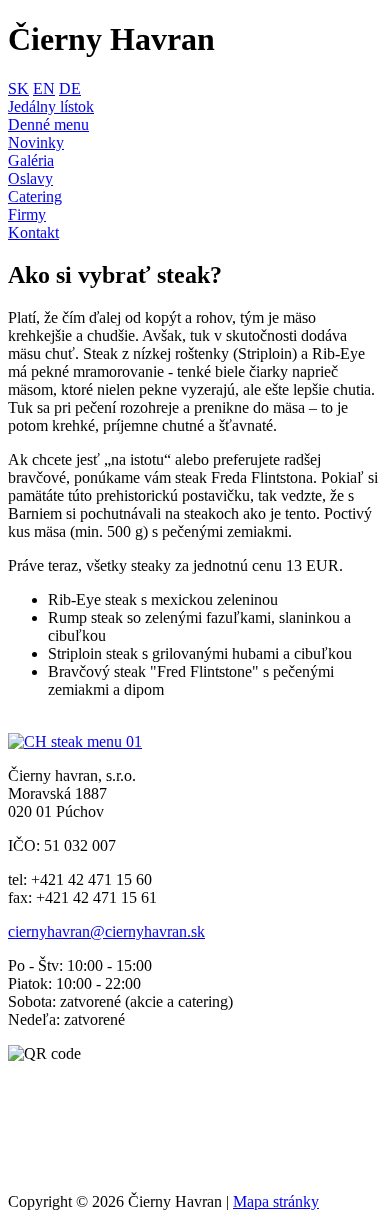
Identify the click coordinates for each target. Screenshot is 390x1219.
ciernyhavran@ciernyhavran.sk (106, 931)
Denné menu (48, 124)
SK (18, 88)
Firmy (27, 214)
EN (44, 88)
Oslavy (30, 178)
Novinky (36, 142)
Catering (35, 196)
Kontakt (33, 232)
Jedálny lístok (51, 106)
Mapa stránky (276, 1201)
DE (70, 88)
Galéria (31, 160)
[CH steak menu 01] (75, 741)
